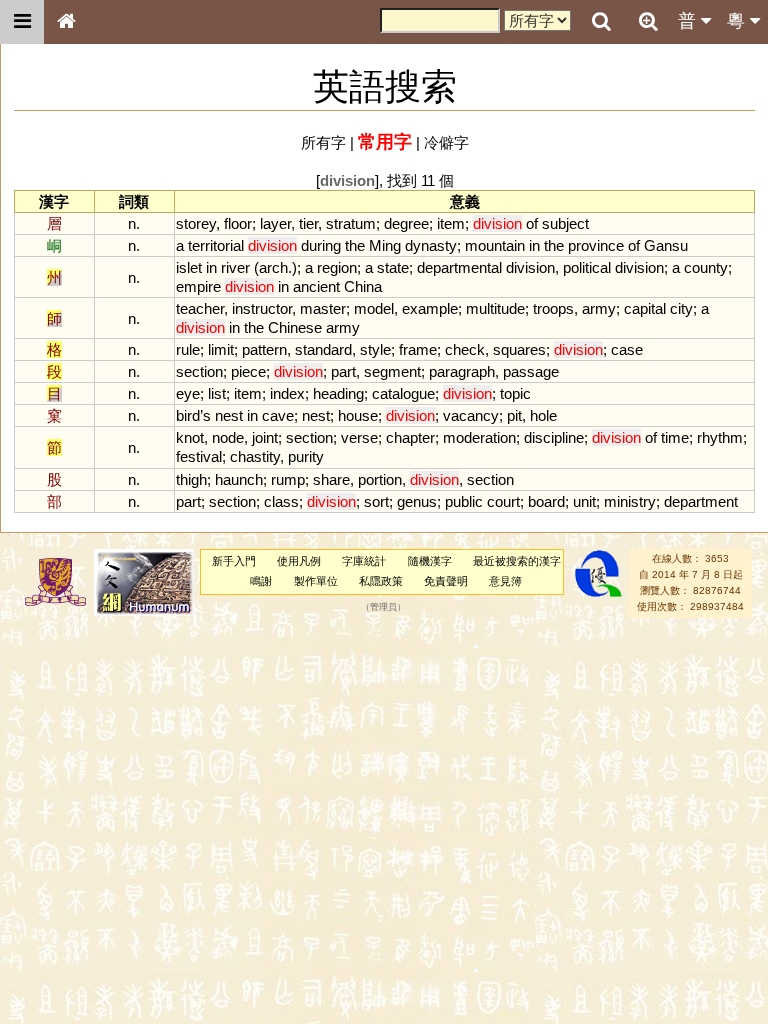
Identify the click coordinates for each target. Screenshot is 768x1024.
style (375, 349)
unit (584, 501)
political (587, 267)
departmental (459, 267)
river (235, 267)
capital (645, 308)
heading (338, 393)
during (321, 245)
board (546, 501)
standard (323, 349)
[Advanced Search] (648, 21)
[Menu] (22, 22)
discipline (554, 437)
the (355, 245)
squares (519, 349)
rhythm (720, 437)
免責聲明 (446, 581)
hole (543, 415)
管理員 (383, 607)
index (287, 393)
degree (406, 223)
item (451, 223)
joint (265, 437)
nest (229, 415)
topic (515, 393)
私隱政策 (381, 581)
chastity (255, 456)
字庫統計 (364, 561)
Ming (385, 245)
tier (308, 223)
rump (288, 479)
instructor (262, 308)
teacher (200, 308)
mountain (495, 245)
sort (376, 501)
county (706, 267)
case (627, 349)
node (228, 437)
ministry (630, 501)
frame (418, 349)
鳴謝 (261, 581)
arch (273, 267)
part (343, 371)
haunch (239, 479)
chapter (410, 437)
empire (198, 286)
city (681, 308)
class (281, 501)
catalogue (403, 393)
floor (238, 223)
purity (306, 456)
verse (359, 437)
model (374, 308)
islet (189, 267)
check (465, 349)
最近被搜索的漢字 (517, 561)
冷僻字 (446, 142)
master (323, 308)
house (358, 415)
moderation (479, 437)
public (464, 501)
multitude (495, 308)
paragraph (462, 371)
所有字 (323, 142)
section (199, 371)
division (530, 267)
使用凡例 (299, 561)
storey (196, 223)
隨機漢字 (430, 561)
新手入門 (234, 561)
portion (380, 479)
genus (417, 501)
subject (565, 223)
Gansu (666, 245)
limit (221, 349)
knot (190, 437)
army (599, 308)
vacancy (471, 415)
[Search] (601, 22)
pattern (264, 349)
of (532, 223)
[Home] (66, 22)
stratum (351, 223)
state (393, 267)
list (217, 393)
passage (531, 371)
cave (278, 415)
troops (553, 308)
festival (199, 456)
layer (275, 223)
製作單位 (316, 581)
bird (188, 415)
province (596, 245)
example (430, 308)
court (503, 501)
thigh (191, 479)
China (363, 286)
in (534, 245)
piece (248, 371)
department (701, 501)
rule (188, 349)
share (331, 479)
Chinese (295, 327)
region (337, 267)
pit (514, 415)
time (675, 437)
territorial (216, 245)
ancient (316, 286)
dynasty (431, 245)
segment (392, 371)
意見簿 (505, 581)
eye (188, 393)
